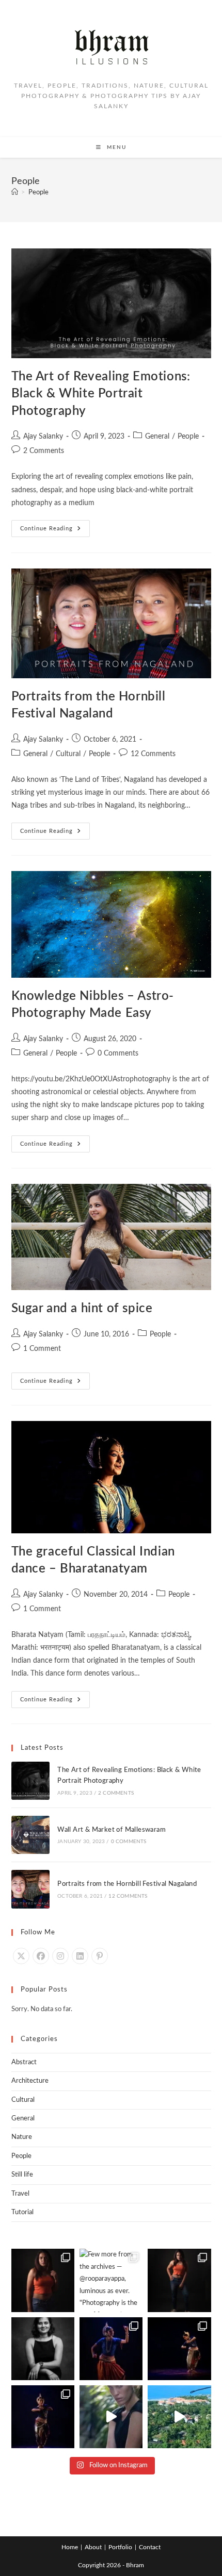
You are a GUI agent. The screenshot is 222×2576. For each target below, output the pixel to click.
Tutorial (22, 2212)
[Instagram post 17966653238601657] (179, 2417)
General (157, 437)
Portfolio (120, 2547)
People (38, 193)
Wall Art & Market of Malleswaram (112, 1830)
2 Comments (44, 451)
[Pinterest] (100, 1956)
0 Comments (118, 1053)
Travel (20, 2194)
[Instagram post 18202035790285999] (111, 2417)
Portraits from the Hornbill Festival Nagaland (127, 1884)
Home (70, 2547)
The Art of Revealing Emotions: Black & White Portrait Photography (101, 394)
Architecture (30, 2081)
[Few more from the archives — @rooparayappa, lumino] (111, 2280)
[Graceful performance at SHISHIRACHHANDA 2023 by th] (111, 2349)
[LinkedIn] (80, 1956)
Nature (22, 2137)
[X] (21, 1956)
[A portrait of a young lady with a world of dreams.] (43, 2349)
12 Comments (153, 754)
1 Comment (42, 1349)
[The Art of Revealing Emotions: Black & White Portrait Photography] (30, 1781)
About (93, 2547)
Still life (22, 2175)
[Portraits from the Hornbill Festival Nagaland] (30, 1889)
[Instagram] (60, 1956)
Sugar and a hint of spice (82, 1309)
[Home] (15, 193)
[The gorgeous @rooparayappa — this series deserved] (43, 2280)
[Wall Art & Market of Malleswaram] (30, 1835)
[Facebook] (41, 1956)
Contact (150, 2547)
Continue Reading (55, 526)
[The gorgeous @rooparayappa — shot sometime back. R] (179, 2280)
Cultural (68, 754)
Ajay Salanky (43, 437)
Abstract (24, 2062)
